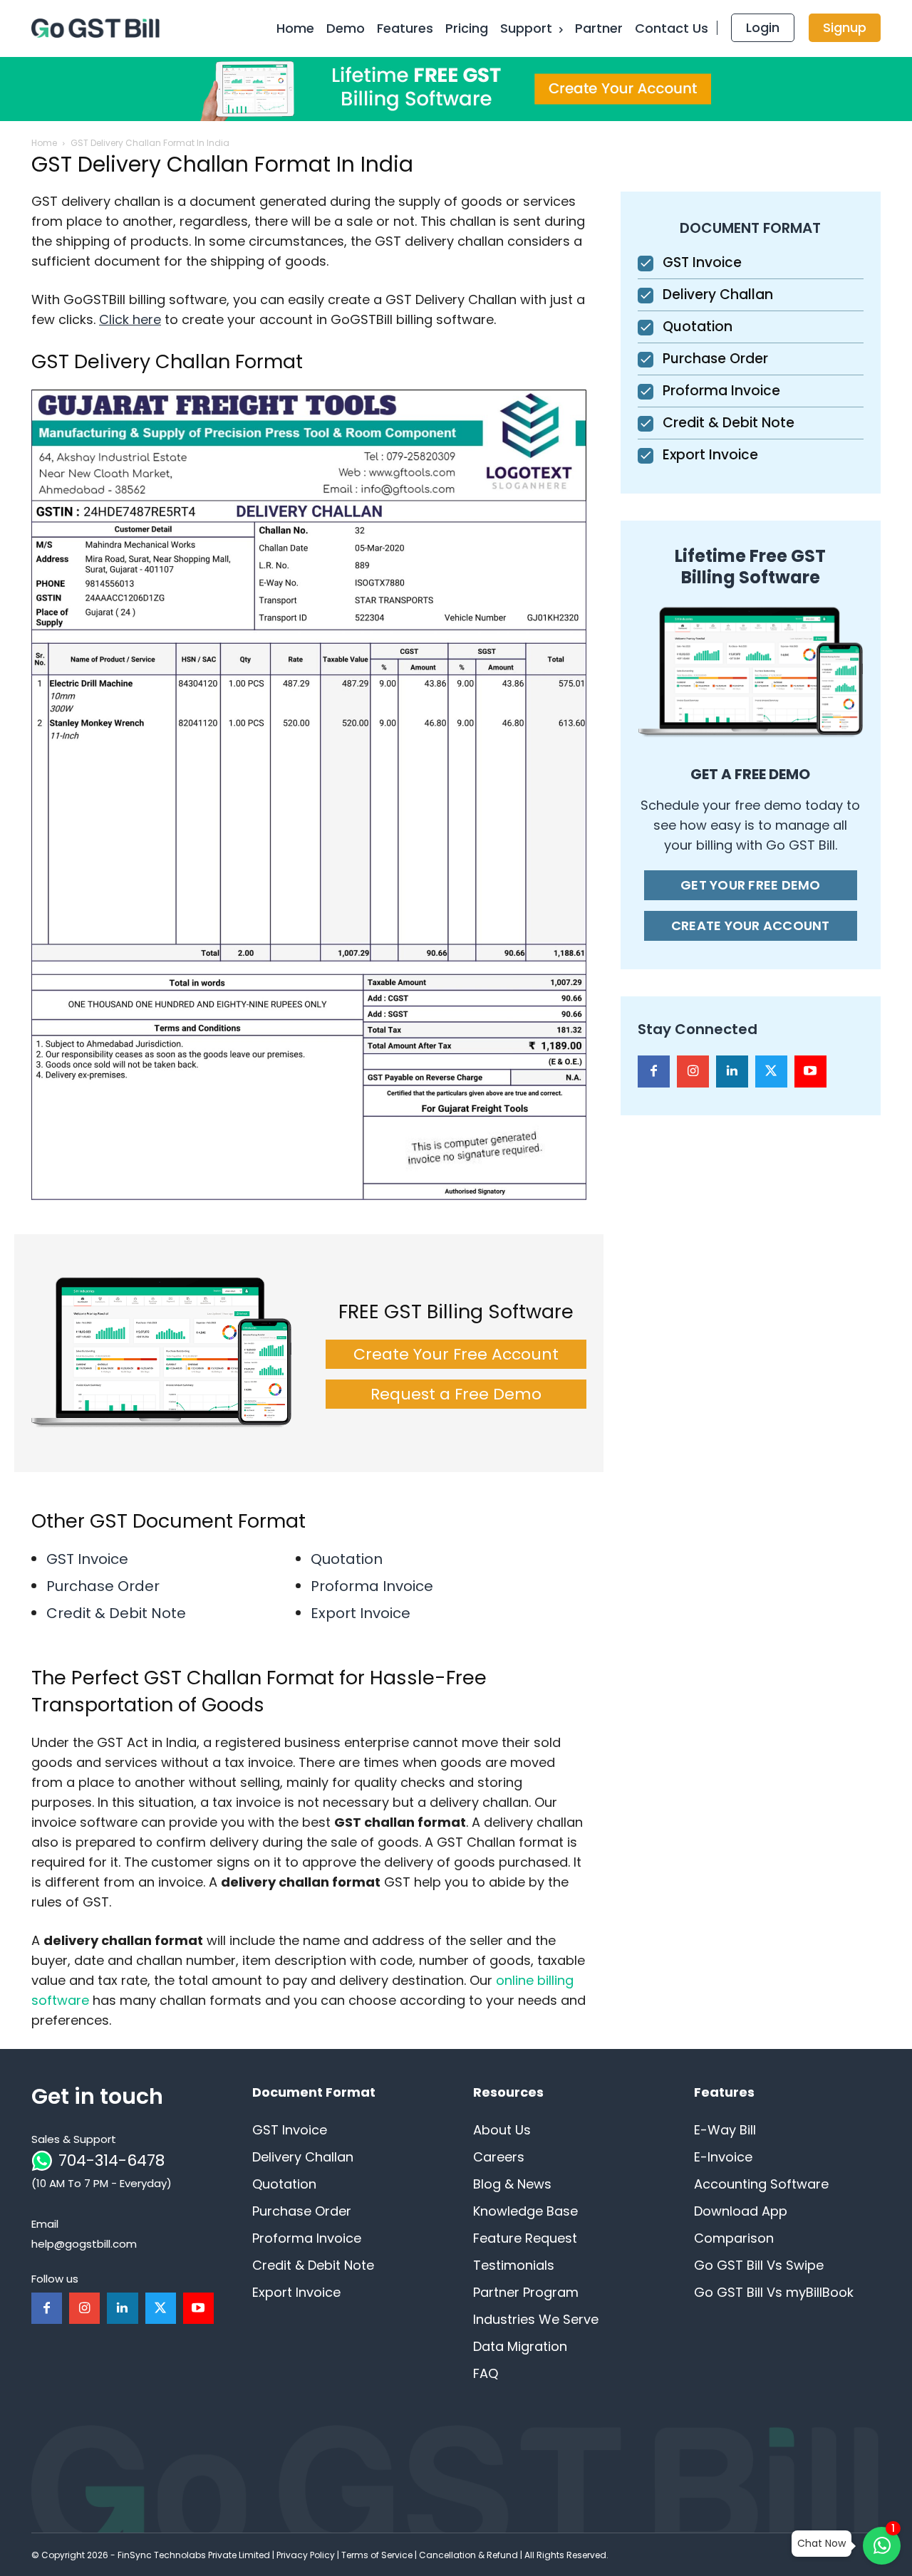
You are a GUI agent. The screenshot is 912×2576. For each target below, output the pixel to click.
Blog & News (512, 2184)
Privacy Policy (306, 2555)
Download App (741, 2211)
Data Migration (520, 2346)
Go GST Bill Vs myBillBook (774, 2292)
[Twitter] (771, 1071)
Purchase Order (103, 1586)
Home (44, 143)
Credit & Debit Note (116, 1613)
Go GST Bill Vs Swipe (759, 2265)
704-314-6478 (112, 2160)
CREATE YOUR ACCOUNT (751, 925)
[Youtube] (810, 1071)
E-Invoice (723, 2157)
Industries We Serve (536, 2319)
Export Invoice (361, 1613)
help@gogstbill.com (84, 2244)
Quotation (347, 1559)
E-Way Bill (725, 2130)
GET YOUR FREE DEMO (751, 885)
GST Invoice (87, 1559)
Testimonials (514, 2265)
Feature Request (525, 2238)
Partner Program (526, 2292)
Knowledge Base (525, 2211)
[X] (161, 2308)
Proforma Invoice (372, 1586)
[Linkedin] (732, 1071)
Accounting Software (761, 2184)
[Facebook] (654, 1071)
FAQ (486, 2373)
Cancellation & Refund (468, 2555)
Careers (499, 2157)
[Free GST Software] (98, 28)
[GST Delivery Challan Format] (309, 795)
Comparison (734, 2238)
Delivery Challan (718, 294)
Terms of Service (377, 2555)
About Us (502, 2130)
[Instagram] (693, 1071)
